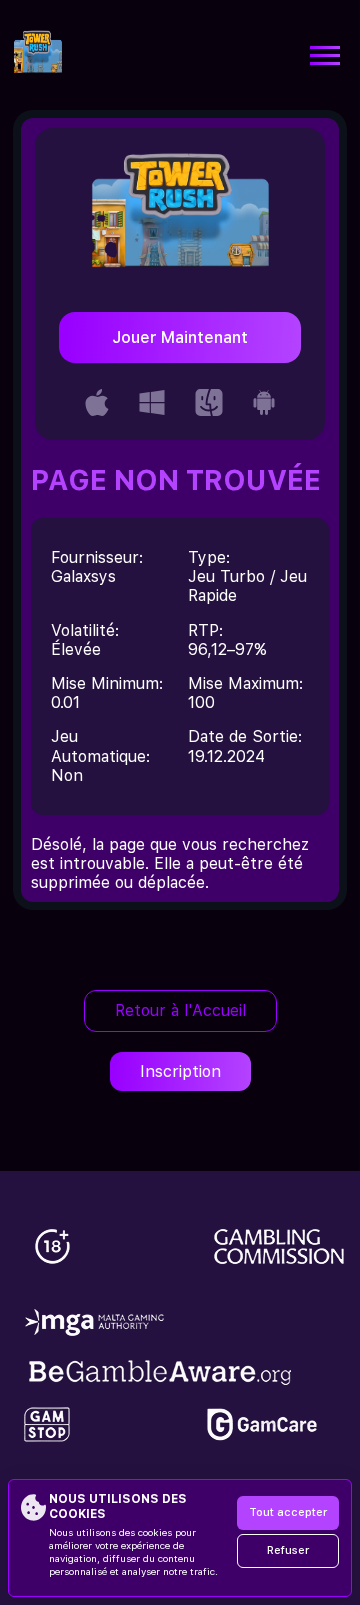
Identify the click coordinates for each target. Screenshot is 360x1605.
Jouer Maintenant (180, 337)
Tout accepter (288, 1512)
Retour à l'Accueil (180, 1010)
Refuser (288, 1550)
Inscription (180, 1071)
